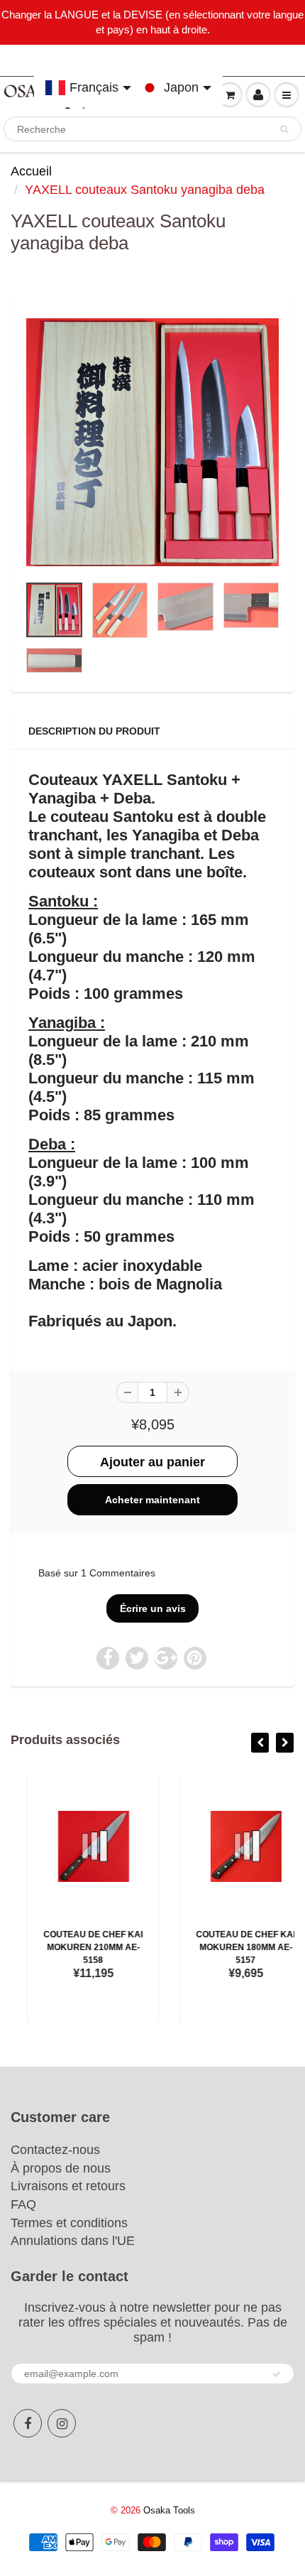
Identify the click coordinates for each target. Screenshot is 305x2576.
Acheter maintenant (152, 1500)
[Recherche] (284, 129)
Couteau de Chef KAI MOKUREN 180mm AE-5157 (229, 1947)
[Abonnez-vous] (277, 2374)
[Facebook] (28, 2423)
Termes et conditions (69, 2223)
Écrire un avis (153, 1608)
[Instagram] (62, 2423)
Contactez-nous (55, 2150)
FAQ (23, 2204)
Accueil (31, 171)
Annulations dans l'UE (73, 2241)
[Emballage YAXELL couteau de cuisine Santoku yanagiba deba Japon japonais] (152, 443)
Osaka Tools (169, 2510)
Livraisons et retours (68, 2186)
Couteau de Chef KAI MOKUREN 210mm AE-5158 (77, 1947)
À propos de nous (61, 2168)
